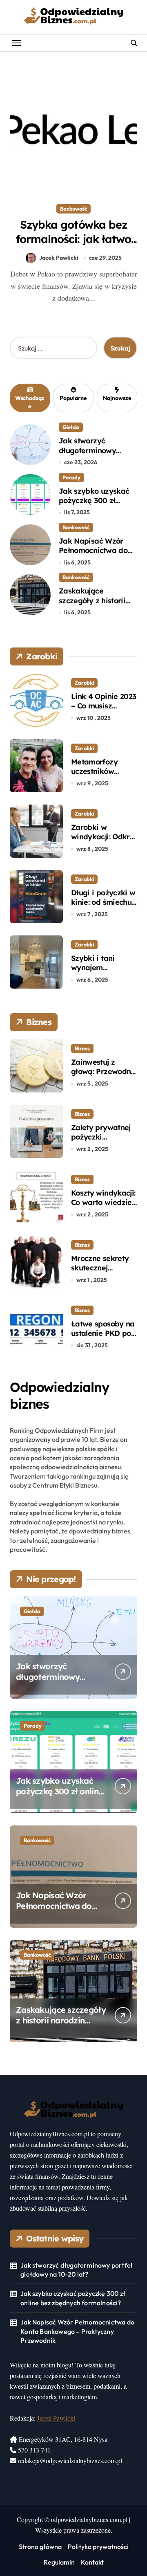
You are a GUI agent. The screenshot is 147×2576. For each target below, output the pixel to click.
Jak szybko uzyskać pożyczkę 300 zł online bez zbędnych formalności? (95, 505)
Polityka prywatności (98, 2547)
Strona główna (40, 2547)
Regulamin (59, 2562)
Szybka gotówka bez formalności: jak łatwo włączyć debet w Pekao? (74, 239)
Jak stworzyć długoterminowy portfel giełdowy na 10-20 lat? (93, 455)
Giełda (71, 427)
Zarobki (84, 683)
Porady (71, 477)
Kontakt (92, 2562)
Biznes (82, 1048)
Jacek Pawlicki (59, 258)
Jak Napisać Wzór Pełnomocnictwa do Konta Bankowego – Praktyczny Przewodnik (77, 2331)
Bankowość (73, 209)
